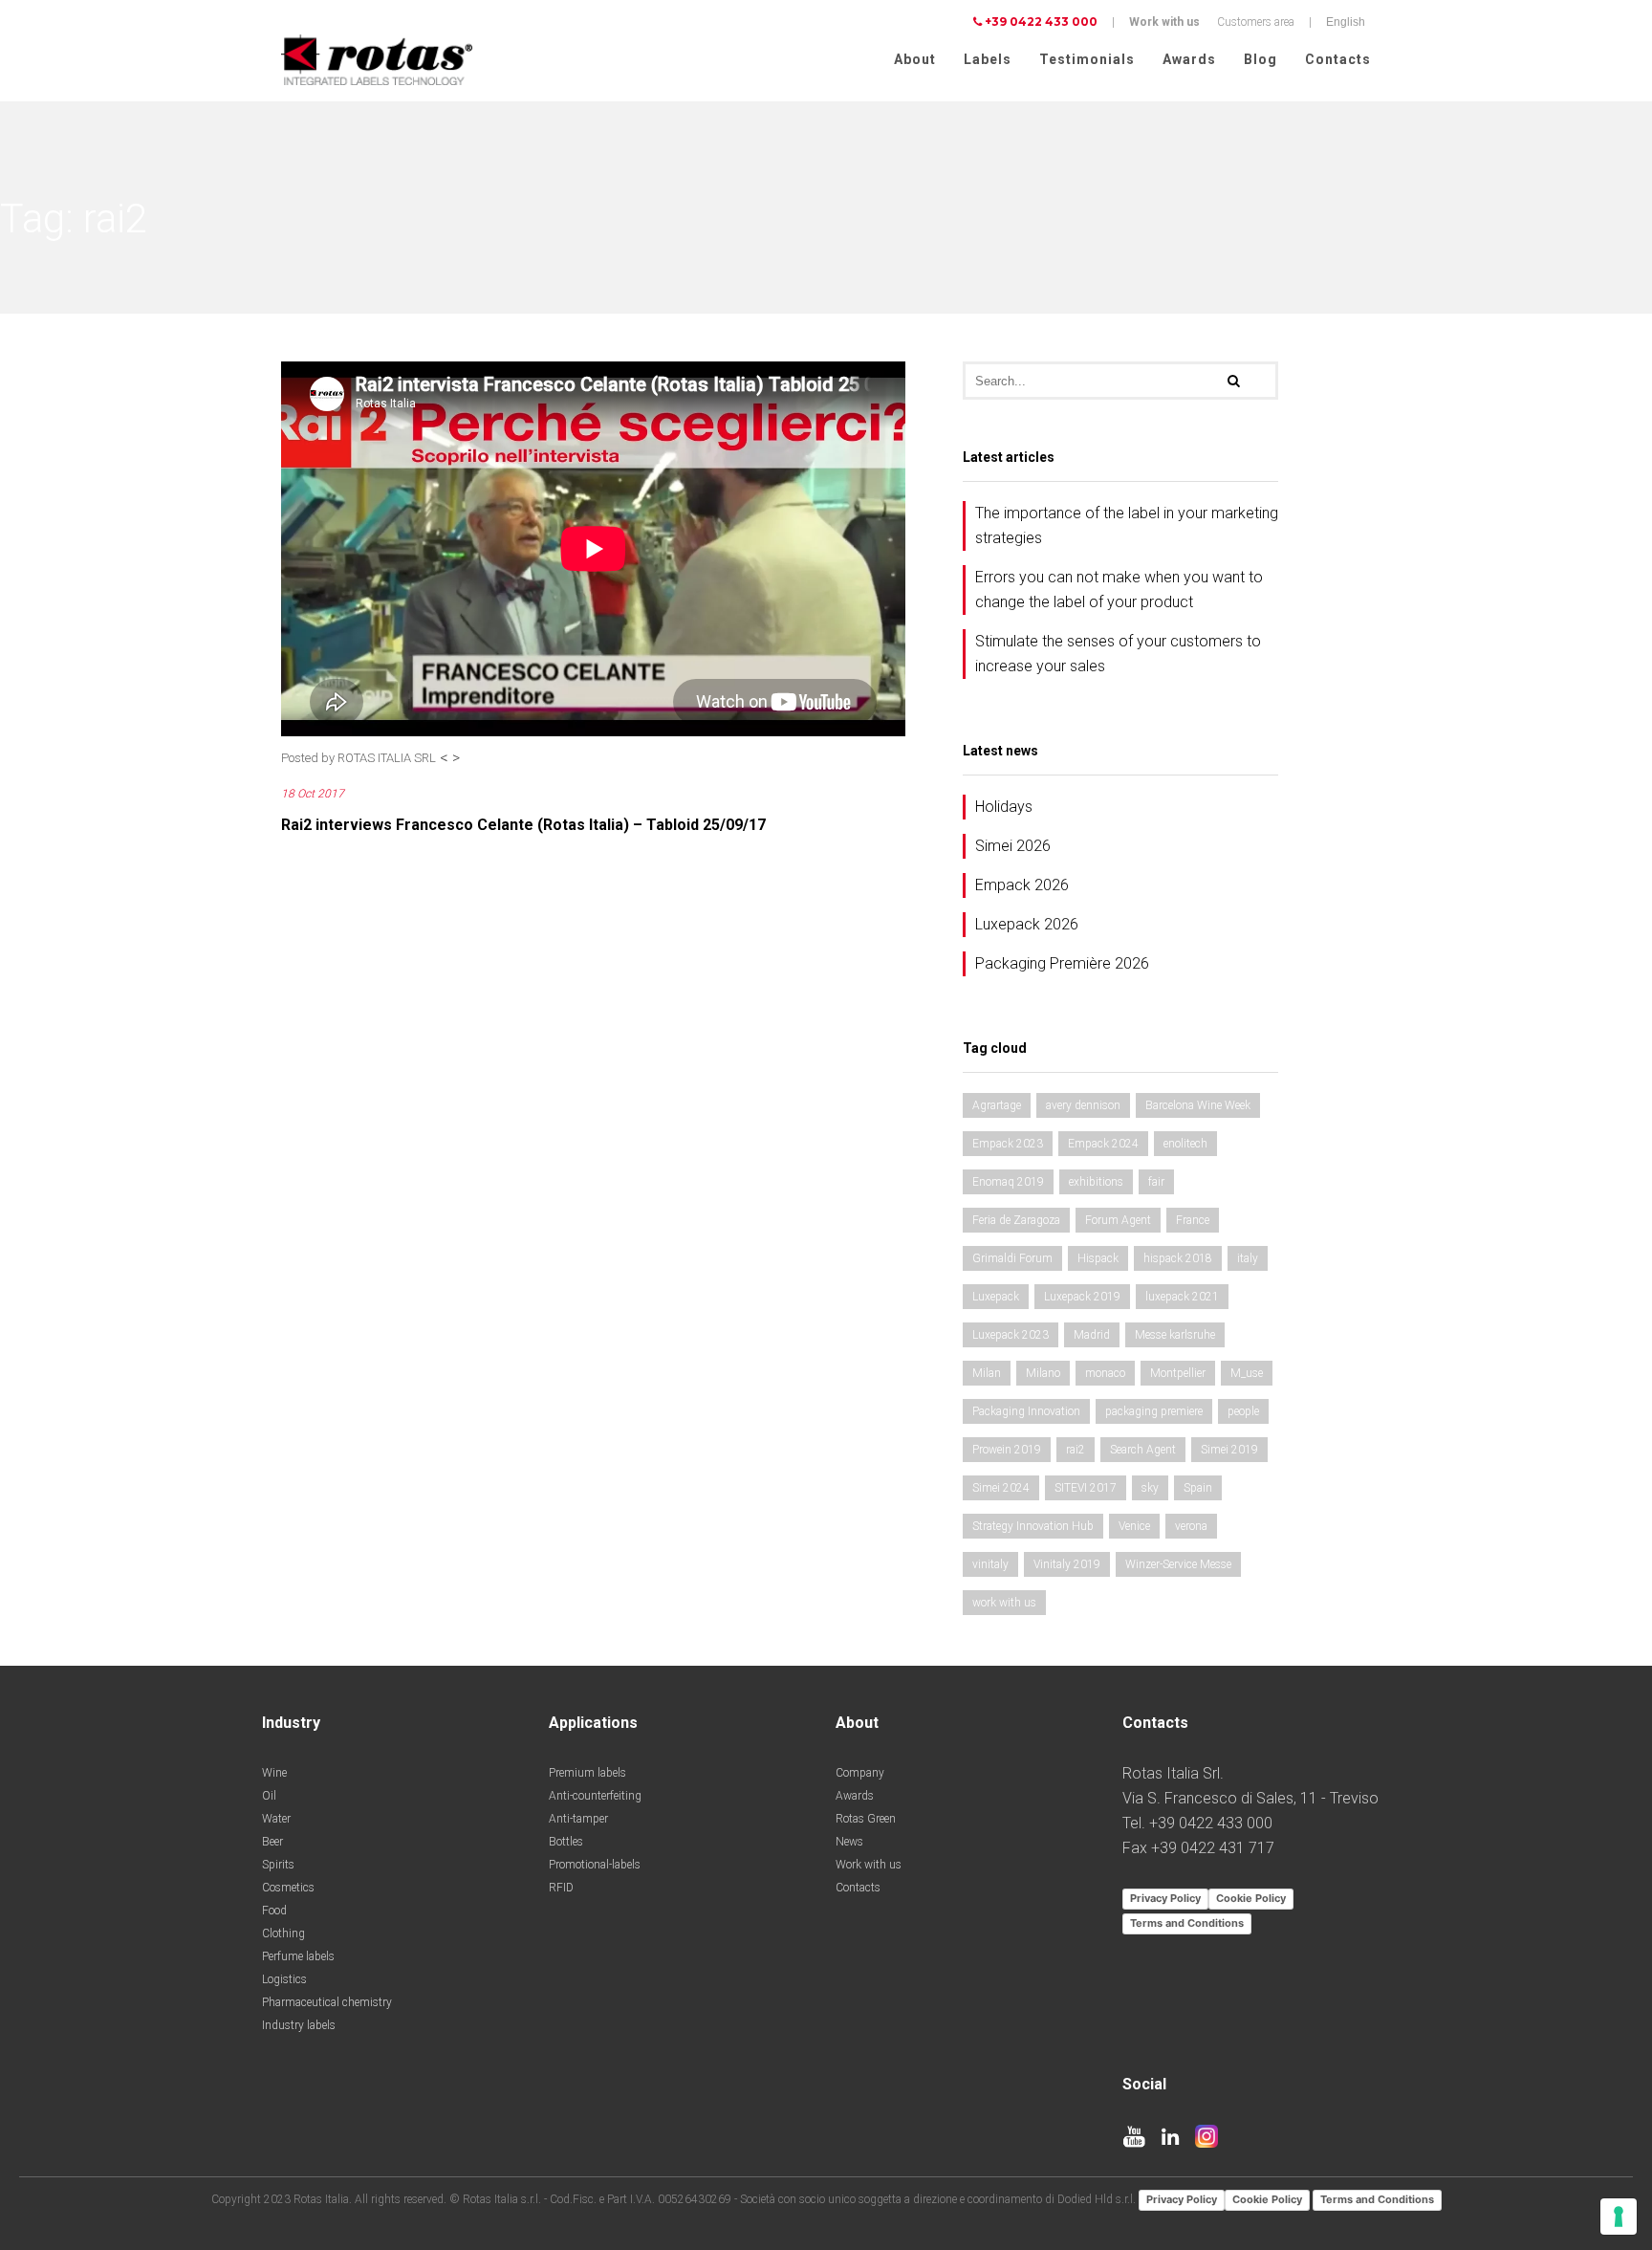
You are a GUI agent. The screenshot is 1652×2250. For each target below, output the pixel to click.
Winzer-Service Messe (1178, 1564)
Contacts (1338, 59)
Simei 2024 (1001, 1488)
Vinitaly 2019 (1067, 1564)
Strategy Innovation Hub (1033, 1526)
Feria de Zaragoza (1016, 1220)
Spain (1198, 1488)
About (915, 59)
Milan (987, 1373)
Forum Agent (1118, 1220)
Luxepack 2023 (1011, 1335)
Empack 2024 (1103, 1144)
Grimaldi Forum (1012, 1258)
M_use (1247, 1373)
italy (1248, 1258)
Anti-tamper (578, 1819)
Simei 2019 (1229, 1450)
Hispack (1098, 1258)
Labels (988, 59)
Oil (269, 1796)
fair (1156, 1182)
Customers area (1256, 22)
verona (1191, 1526)
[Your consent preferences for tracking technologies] (1619, 2217)
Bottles (566, 1842)
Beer (272, 1842)
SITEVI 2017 (1086, 1488)
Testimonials (1087, 59)
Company (860, 1773)
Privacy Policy (1165, 1898)
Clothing (283, 1933)
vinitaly (990, 1564)
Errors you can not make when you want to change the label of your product (1119, 590)
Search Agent (1143, 1450)
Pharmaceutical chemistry (327, 2002)
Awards (1189, 59)
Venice (1134, 1526)
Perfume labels (298, 1956)
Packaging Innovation (1026, 1411)
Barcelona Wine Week (1198, 1105)
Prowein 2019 (1007, 1450)
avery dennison (1083, 1105)
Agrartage (997, 1105)
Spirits (278, 1865)
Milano (1043, 1373)
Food (274, 1911)
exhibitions (1096, 1182)
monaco (1105, 1373)
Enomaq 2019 (1008, 1182)
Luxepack (996, 1297)
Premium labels (587, 1773)
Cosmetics (288, 1888)
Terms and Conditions (1187, 1923)
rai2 (1076, 1450)
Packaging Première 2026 (1062, 963)
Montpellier (1178, 1373)
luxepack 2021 (1182, 1297)
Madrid (1092, 1335)
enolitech (1185, 1144)
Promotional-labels (595, 1865)
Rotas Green (866, 1819)
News (849, 1842)
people (1243, 1411)
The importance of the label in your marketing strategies (1127, 525)
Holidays (1004, 807)
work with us (1004, 1603)
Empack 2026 (1022, 885)
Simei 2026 (1013, 846)
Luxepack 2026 (1027, 924)
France (1193, 1220)
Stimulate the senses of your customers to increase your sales (1118, 654)
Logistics (284, 1979)
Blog (1261, 59)
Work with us (1164, 22)
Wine (274, 1773)
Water (276, 1819)
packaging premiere (1154, 1411)
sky (1150, 1488)
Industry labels (299, 2025)
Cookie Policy (1251, 1898)
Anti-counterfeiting (595, 1796)
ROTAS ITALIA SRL (387, 758)
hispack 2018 (1178, 1258)
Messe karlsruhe (1175, 1335)
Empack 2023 (1008, 1144)
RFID (561, 1888)
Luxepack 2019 (1082, 1297)
